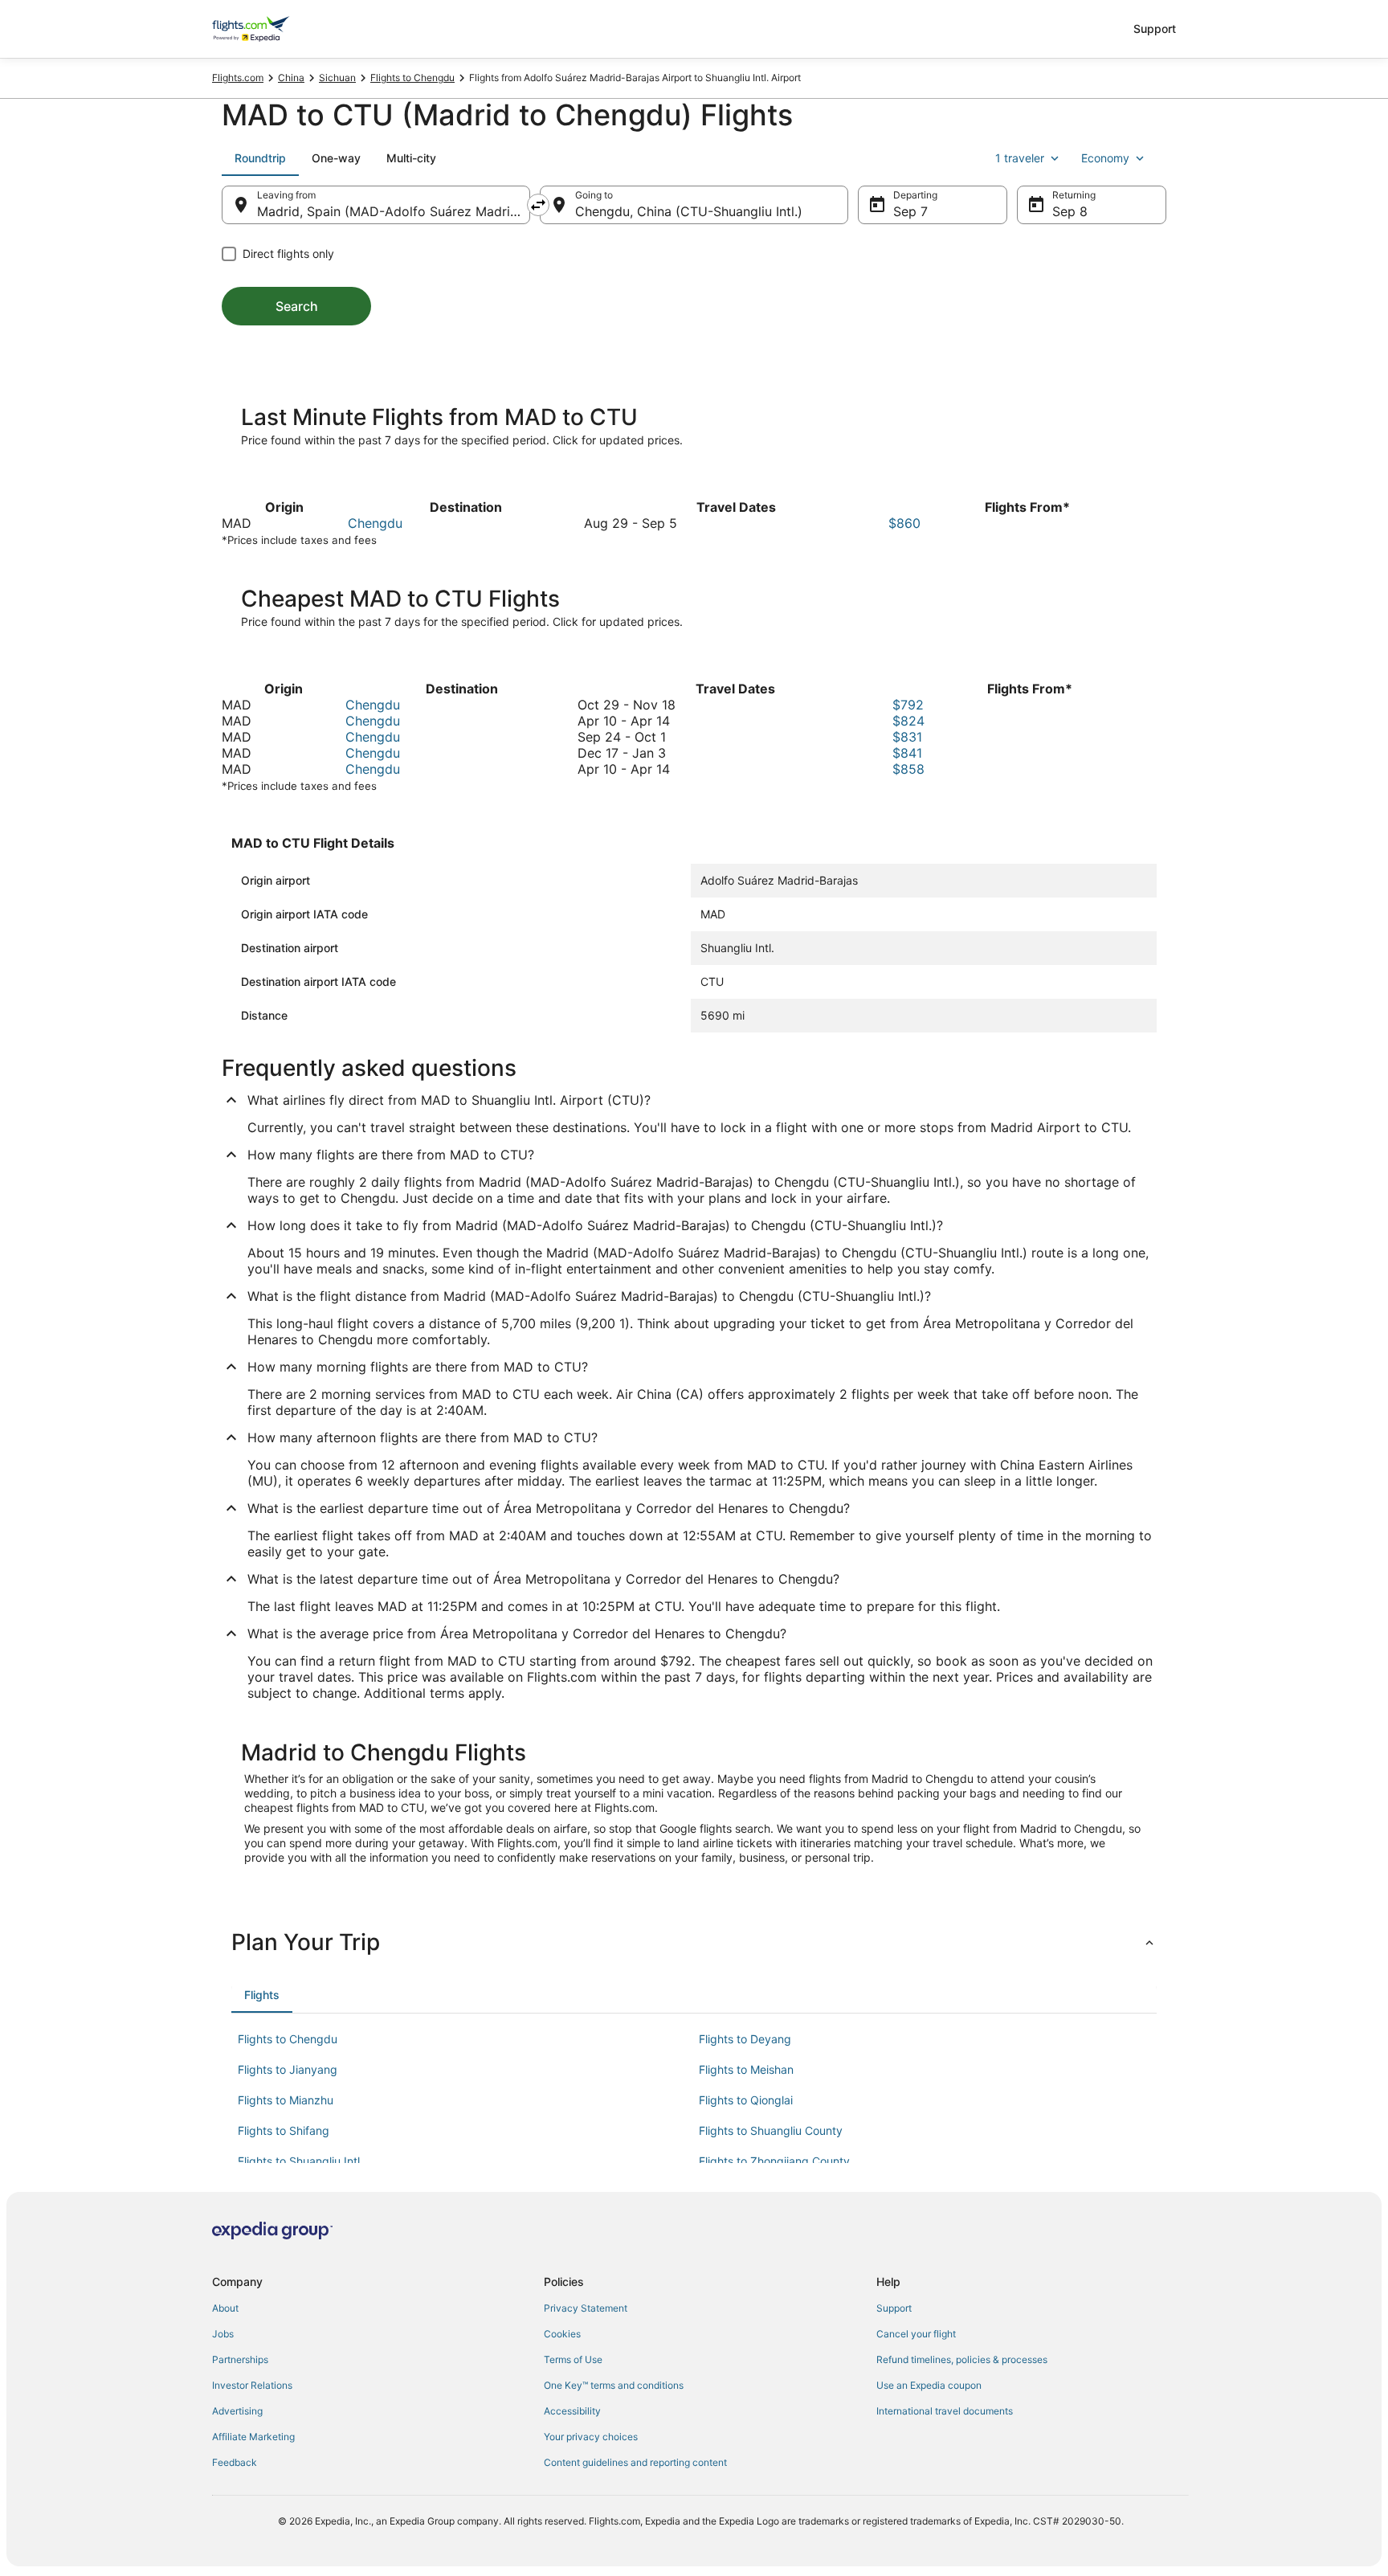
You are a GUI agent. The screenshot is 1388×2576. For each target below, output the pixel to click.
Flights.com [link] (238, 78)
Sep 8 (1070, 211)
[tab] (260, 158)
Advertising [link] (237, 2411)
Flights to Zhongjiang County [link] (774, 2161)
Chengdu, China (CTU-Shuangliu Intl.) (689, 211)
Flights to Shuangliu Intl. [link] (300, 2161)
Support (1155, 29)
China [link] (291, 78)
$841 (907, 753)
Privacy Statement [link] (586, 2308)
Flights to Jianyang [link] (288, 2069)
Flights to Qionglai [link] (746, 2100)
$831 (907, 737)
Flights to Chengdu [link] (412, 78)
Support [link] (894, 2308)
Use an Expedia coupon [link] (929, 2385)
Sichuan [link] (337, 78)
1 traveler (1020, 158)
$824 (908, 721)
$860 (904, 523)
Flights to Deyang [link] (745, 2039)
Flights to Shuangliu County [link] (771, 2130)
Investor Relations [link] (252, 2385)
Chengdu (375, 523)
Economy (1105, 158)
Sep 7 (910, 211)
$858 (908, 769)
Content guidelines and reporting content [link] (635, 2462)
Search (297, 306)
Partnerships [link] (240, 2359)
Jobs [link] (223, 2334)
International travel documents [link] (945, 2411)
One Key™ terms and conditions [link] (614, 2385)
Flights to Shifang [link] (284, 2130)
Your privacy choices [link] (591, 2437)
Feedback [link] (235, 2462)
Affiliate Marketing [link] (253, 2437)
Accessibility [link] (572, 2411)
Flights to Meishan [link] (746, 2069)
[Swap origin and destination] (538, 205)
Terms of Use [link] (573, 2359)
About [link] (225, 2308)
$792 (908, 705)
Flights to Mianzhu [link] (286, 2100)
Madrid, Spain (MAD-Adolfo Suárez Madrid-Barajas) (394, 211)
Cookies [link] (562, 2334)
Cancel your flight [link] (916, 2334)
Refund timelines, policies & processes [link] (962, 2359)
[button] (694, 1942)
